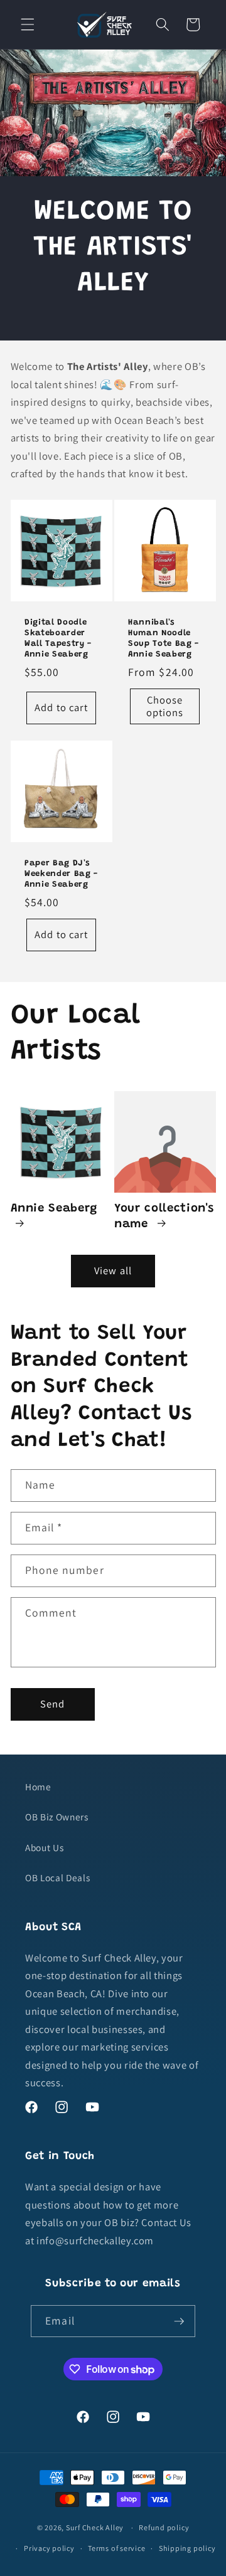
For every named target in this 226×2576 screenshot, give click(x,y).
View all (113, 1270)
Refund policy (164, 2527)
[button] (28, 24)
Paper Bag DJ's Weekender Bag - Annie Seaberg (61, 874)
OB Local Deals (57, 1877)
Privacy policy (49, 2548)
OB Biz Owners (57, 1817)
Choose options (165, 707)
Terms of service (116, 2548)
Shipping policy (187, 2548)
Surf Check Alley (95, 2527)
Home (38, 1787)
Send (52, 1704)
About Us (44, 1847)
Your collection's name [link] (164, 1216)
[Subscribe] (179, 2321)
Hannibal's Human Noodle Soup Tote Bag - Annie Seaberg (164, 638)
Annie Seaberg (55, 1209)
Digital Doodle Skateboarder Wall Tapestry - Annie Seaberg (58, 638)
